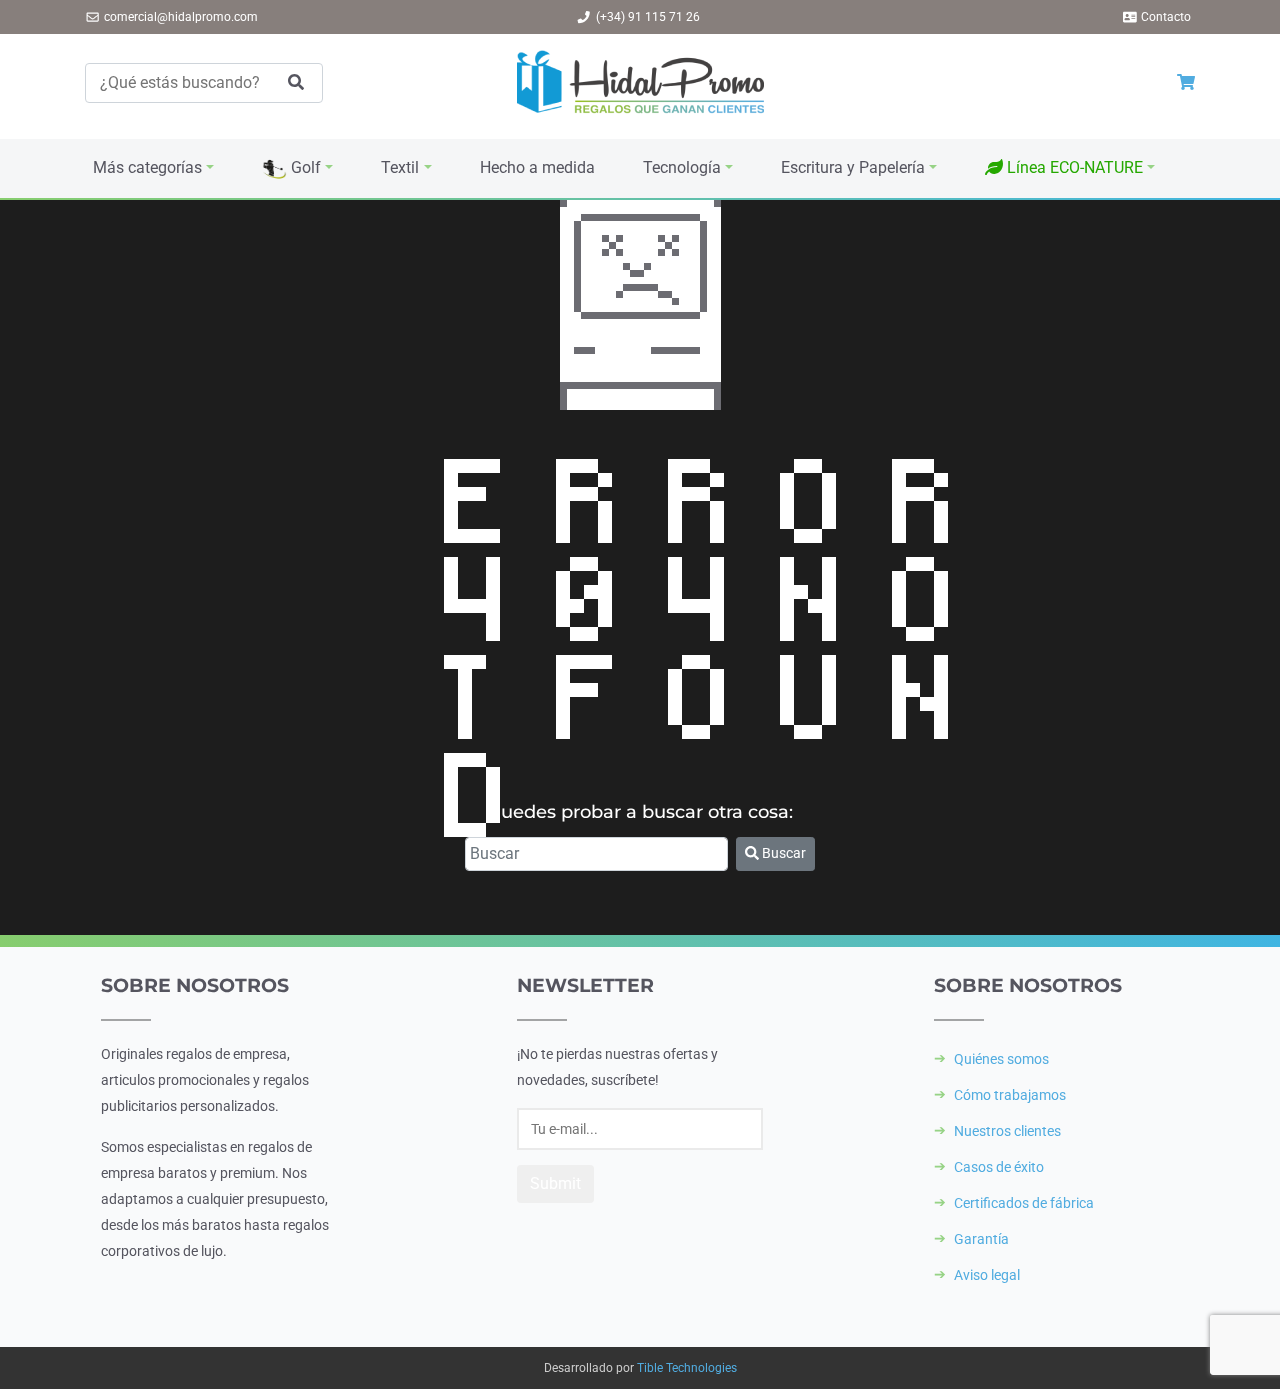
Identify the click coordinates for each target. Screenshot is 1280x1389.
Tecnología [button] (682, 167)
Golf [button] (304, 167)
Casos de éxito (999, 1167)
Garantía (981, 1239)
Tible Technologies (687, 1368)
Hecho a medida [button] (537, 167)
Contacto (1166, 17)
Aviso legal (987, 1275)
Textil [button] (400, 167)
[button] (1070, 168)
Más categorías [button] (147, 167)
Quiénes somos (1001, 1059)
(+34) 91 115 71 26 (648, 17)
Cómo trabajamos (1010, 1095)
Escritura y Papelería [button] (853, 167)
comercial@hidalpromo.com (181, 17)
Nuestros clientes (1007, 1131)
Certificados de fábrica (1024, 1203)
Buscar (782, 853)
